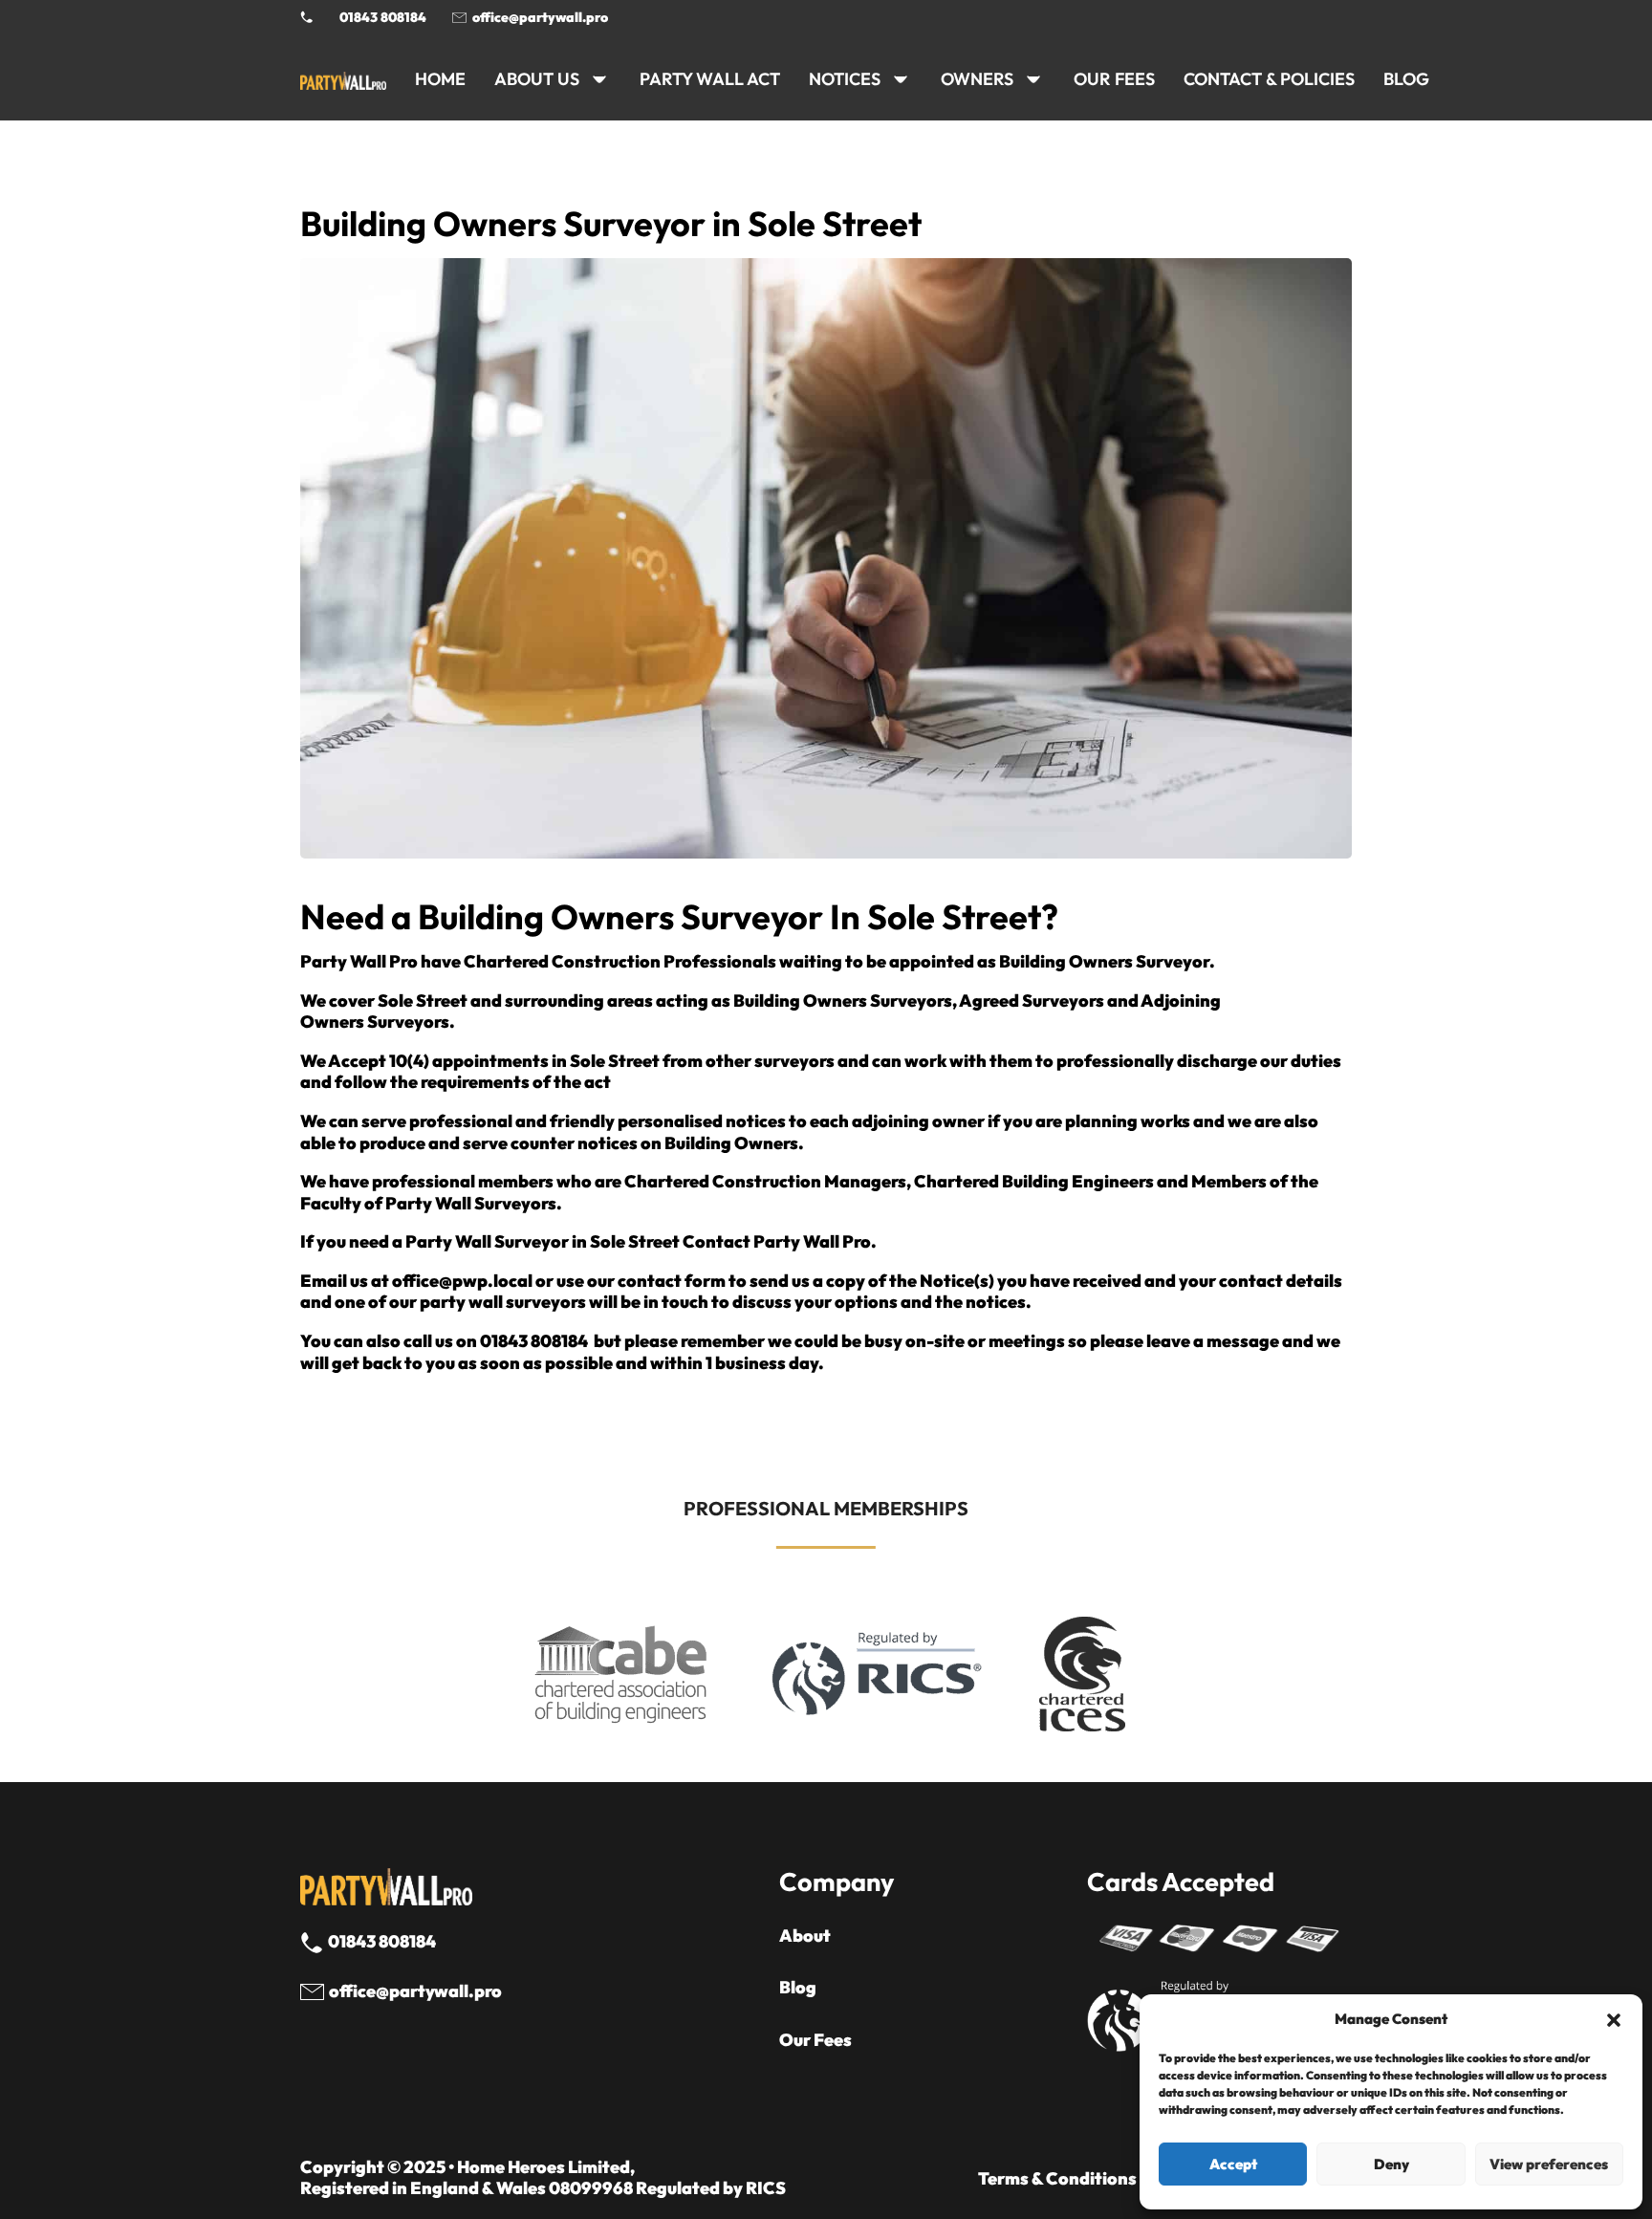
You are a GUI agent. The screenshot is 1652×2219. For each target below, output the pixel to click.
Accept (1233, 2164)
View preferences (1549, 2164)
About (805, 1936)
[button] (1614, 2020)
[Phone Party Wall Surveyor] (307, 17)
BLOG (1406, 79)
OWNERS (977, 79)
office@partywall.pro (540, 17)
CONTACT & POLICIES (1269, 79)
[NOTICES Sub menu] (901, 79)
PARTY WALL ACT (710, 79)
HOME (440, 79)
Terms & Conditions (1057, 2179)
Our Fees (1114, 79)
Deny (1391, 2164)
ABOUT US (537, 79)
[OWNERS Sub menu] (1033, 79)
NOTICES (845, 79)
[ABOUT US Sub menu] (599, 79)
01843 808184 (383, 17)
